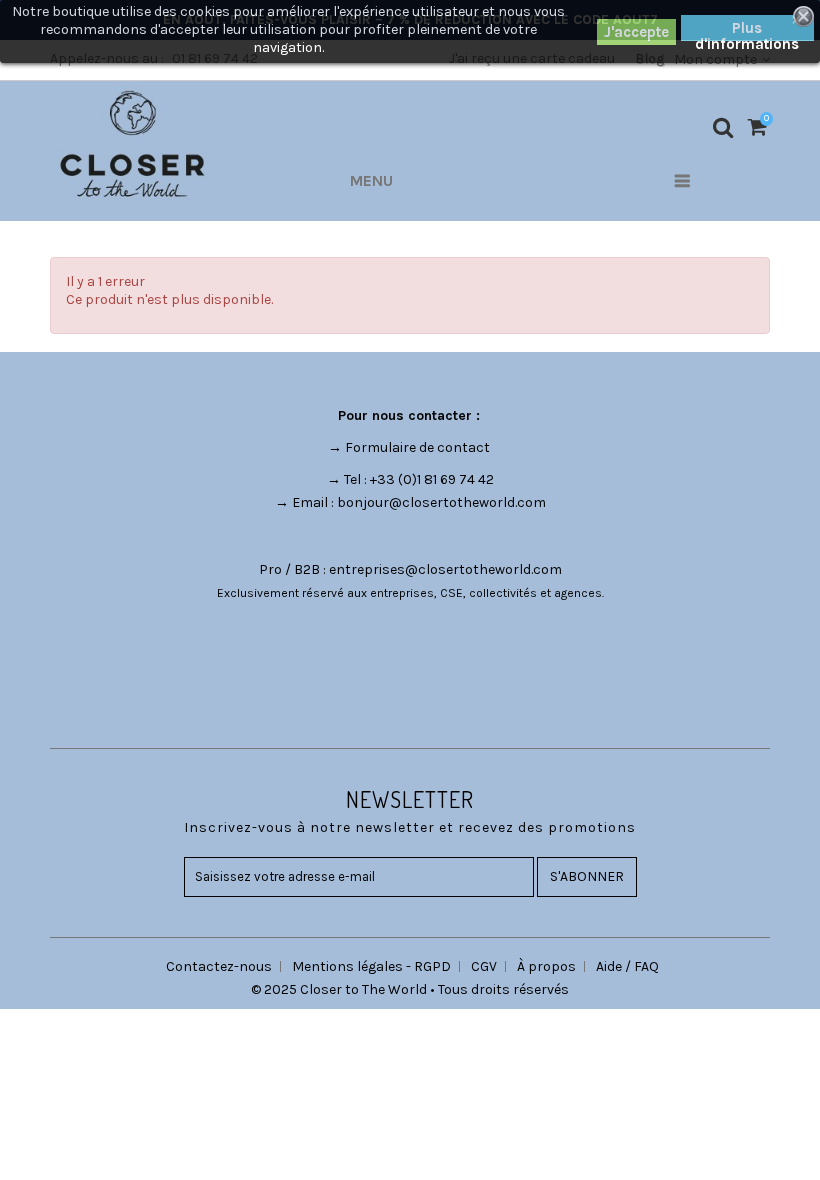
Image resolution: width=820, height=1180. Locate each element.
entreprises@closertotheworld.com (445, 569)
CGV (484, 966)
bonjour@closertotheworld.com (441, 502)
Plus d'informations (747, 30)
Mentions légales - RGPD (371, 966)
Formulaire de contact (417, 447)
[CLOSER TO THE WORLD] (132, 143)
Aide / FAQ (627, 966)
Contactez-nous (219, 966)
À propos (546, 966)
